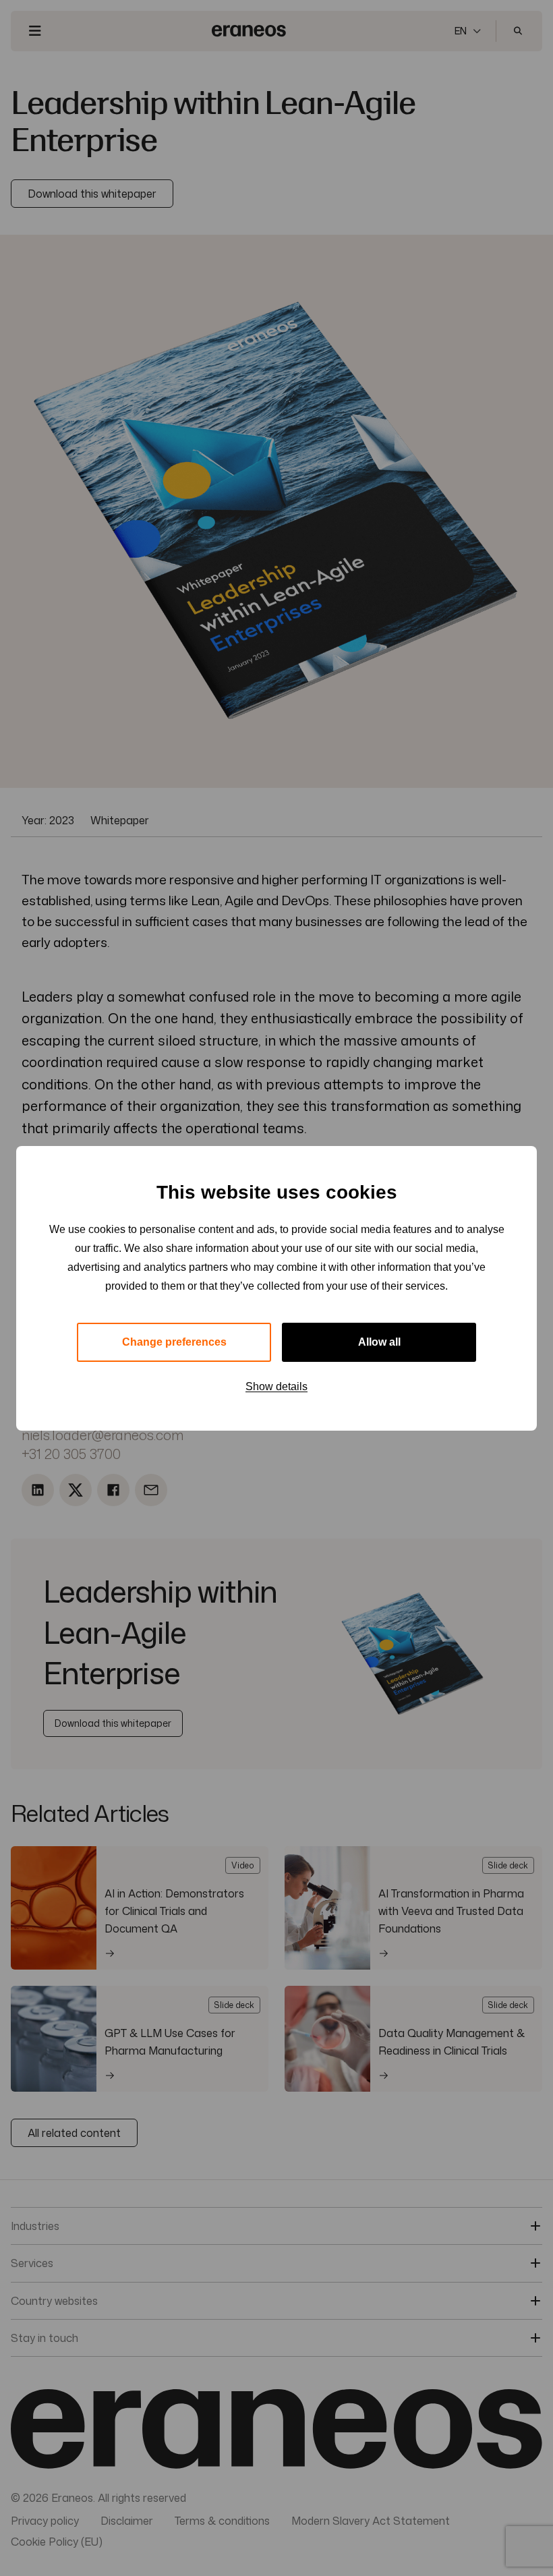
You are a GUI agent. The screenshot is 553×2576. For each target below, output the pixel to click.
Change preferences (174, 1342)
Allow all (379, 1342)
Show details (276, 1386)
